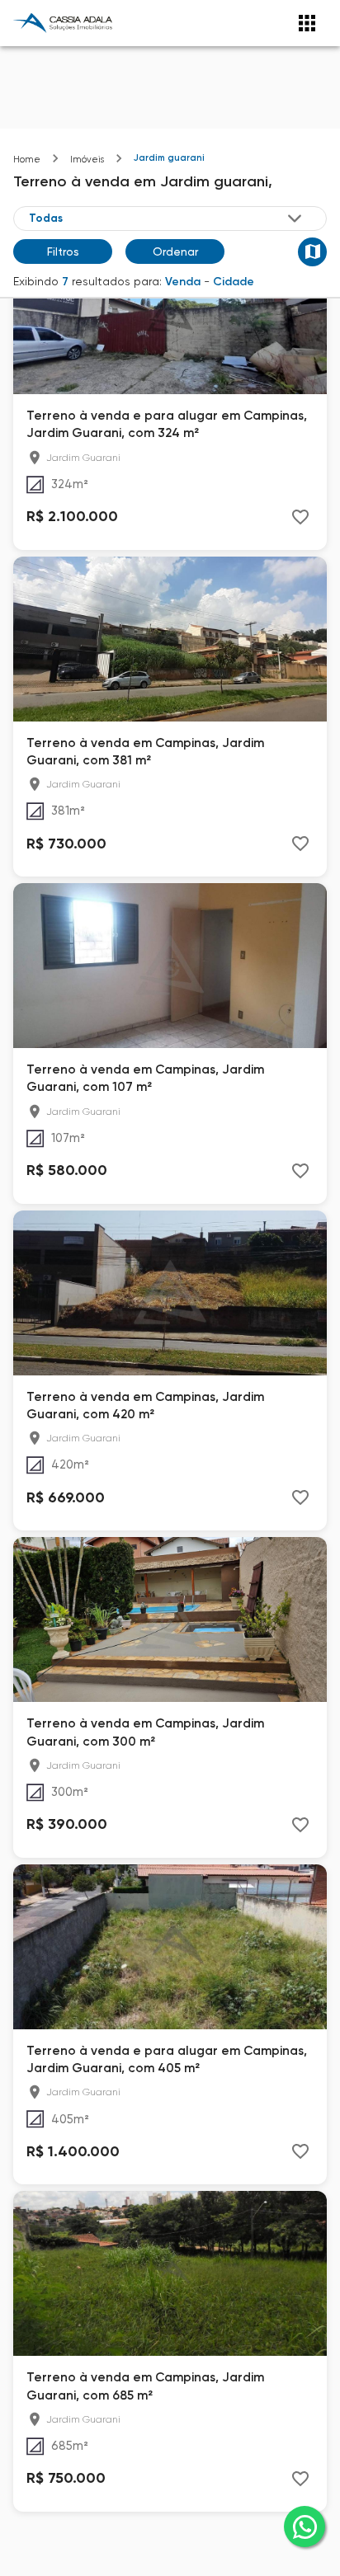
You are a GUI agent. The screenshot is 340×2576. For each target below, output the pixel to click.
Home (27, 160)
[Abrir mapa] (312, 252)
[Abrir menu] (307, 23)
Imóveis (87, 160)
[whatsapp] (305, 2527)
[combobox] (167, 219)
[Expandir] (295, 219)
